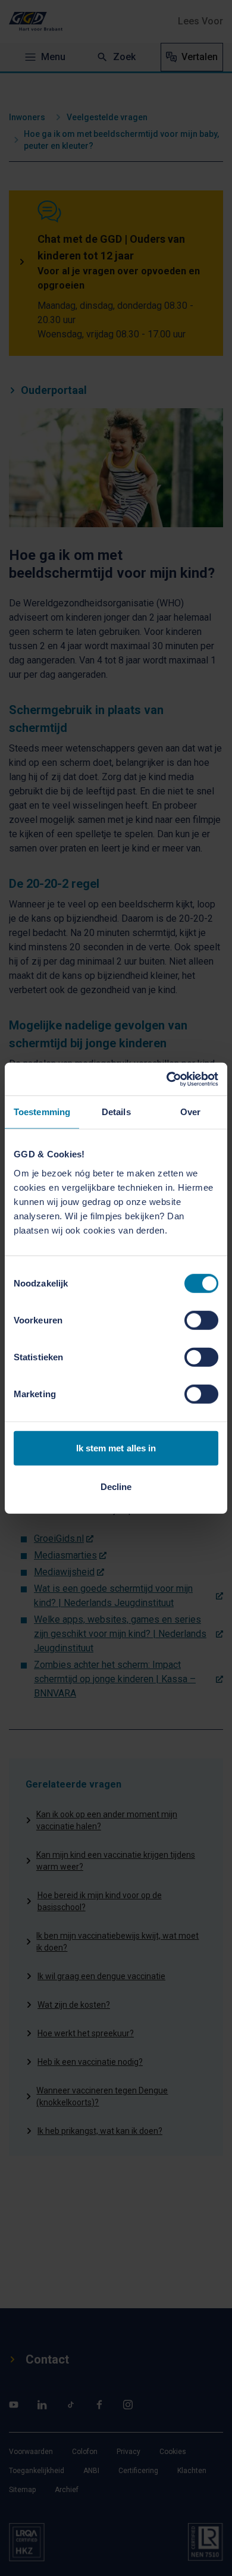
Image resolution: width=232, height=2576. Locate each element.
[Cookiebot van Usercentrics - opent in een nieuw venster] (167, 1079)
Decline (116, 1487)
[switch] (201, 1320)
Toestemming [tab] (42, 1112)
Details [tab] (116, 1112)
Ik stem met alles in (116, 1447)
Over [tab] (190, 1112)
